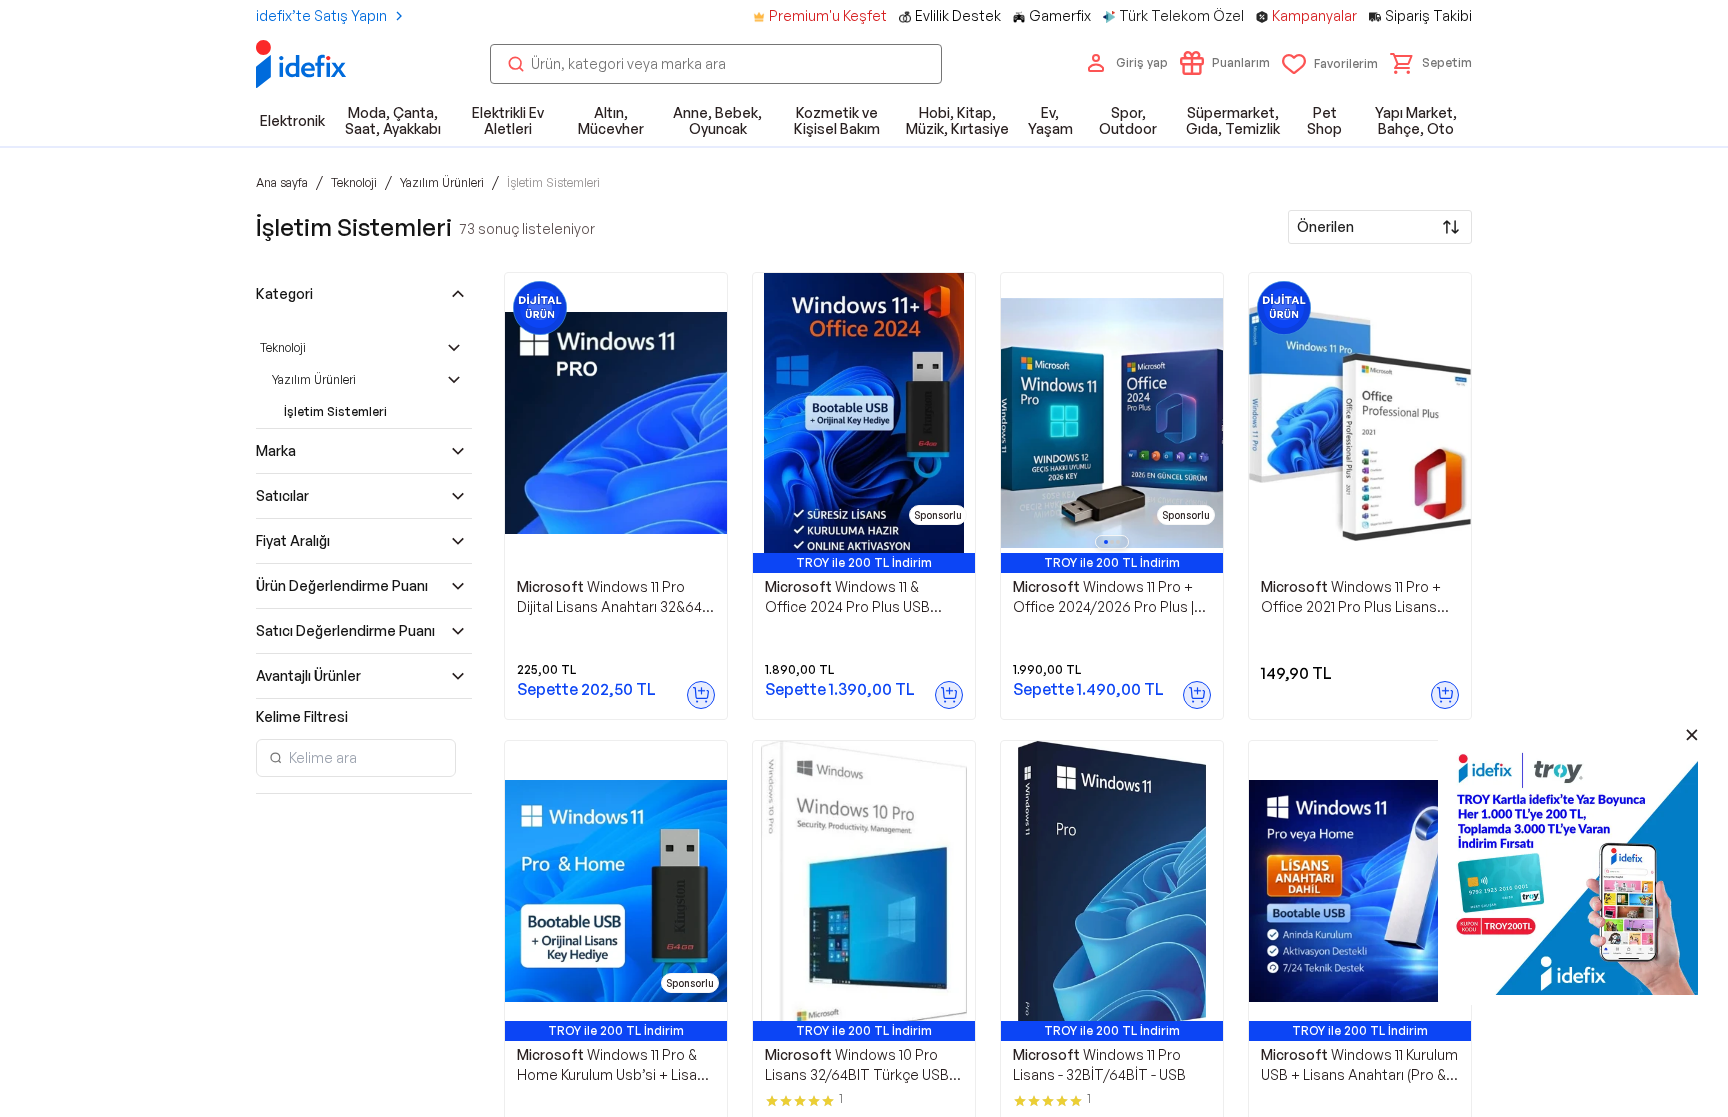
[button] (1431, 63)
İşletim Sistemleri (335, 411)
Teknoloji (283, 347)
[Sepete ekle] (701, 695)
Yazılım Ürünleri (314, 379)
